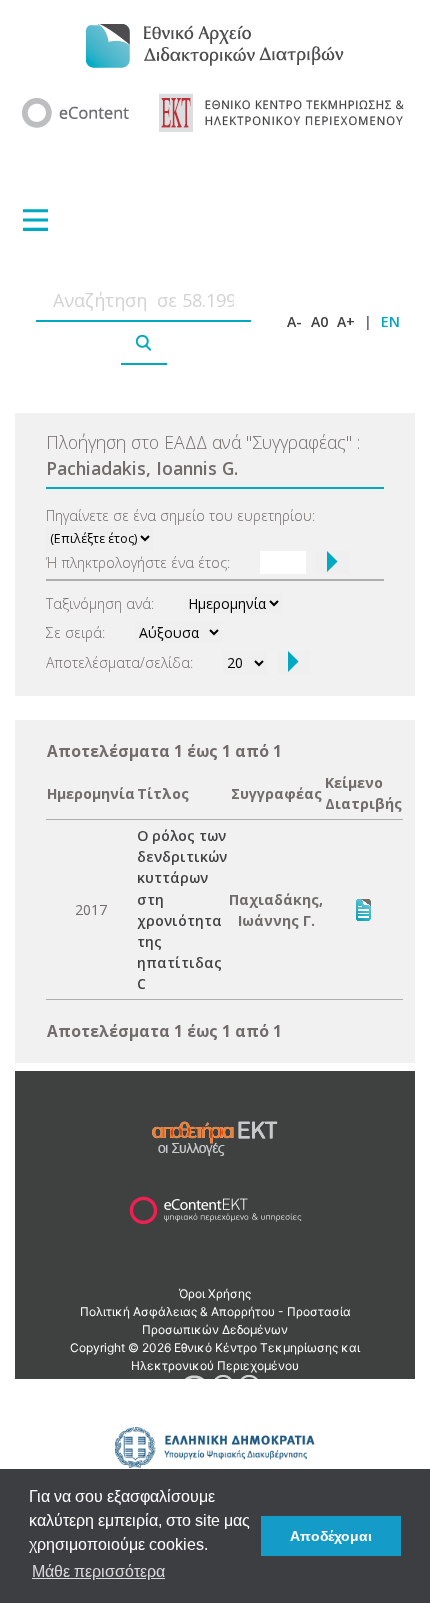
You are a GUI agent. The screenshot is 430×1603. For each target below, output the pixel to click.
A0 (319, 321)
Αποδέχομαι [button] (331, 1536)
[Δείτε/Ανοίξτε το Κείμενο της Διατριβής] (363, 907)
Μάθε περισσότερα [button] (98, 1571)
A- (294, 321)
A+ (346, 321)
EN (390, 321)
